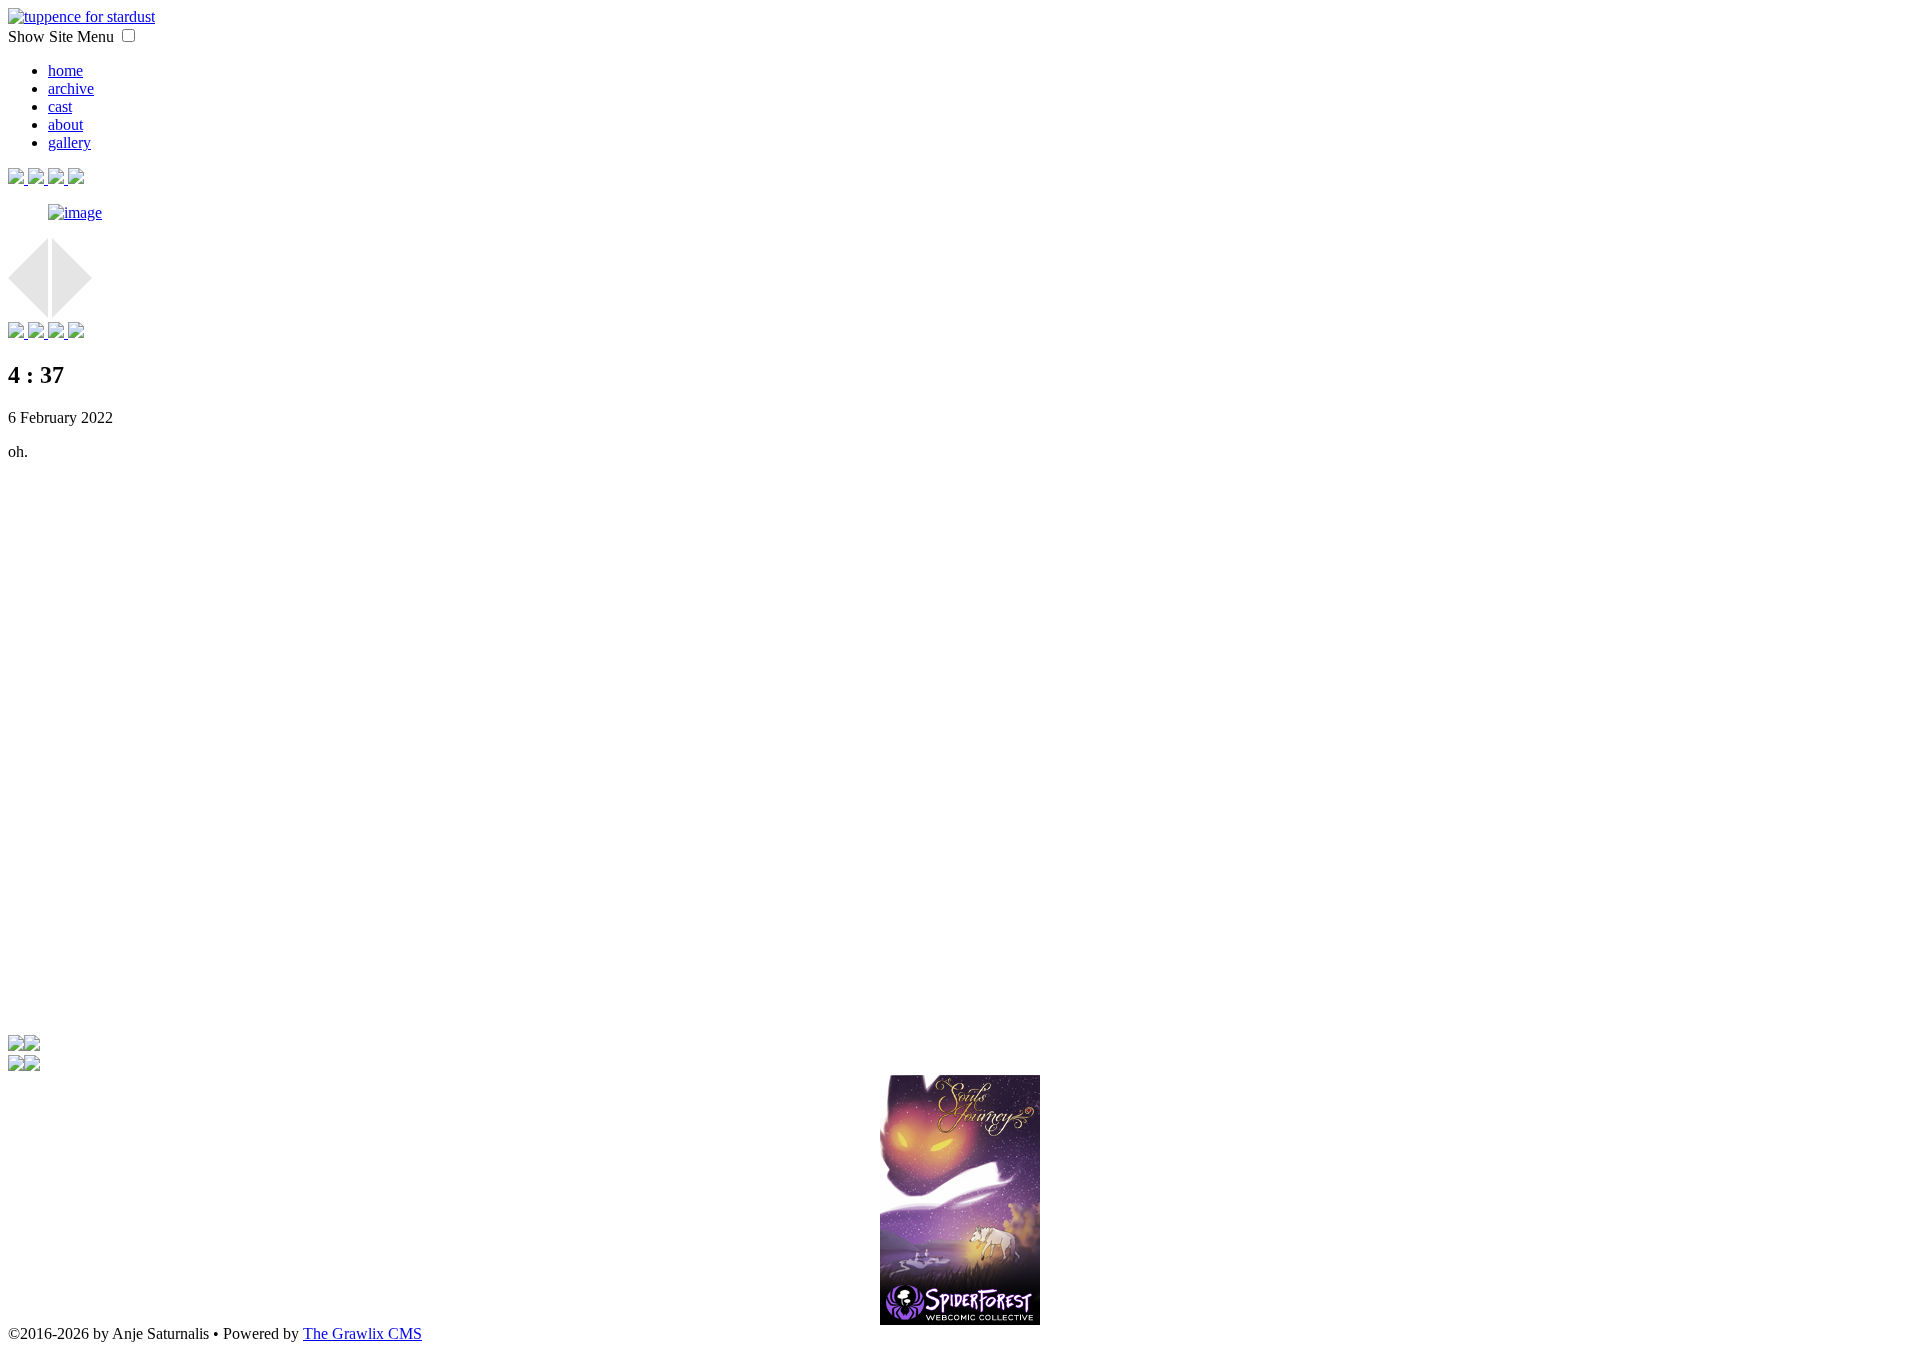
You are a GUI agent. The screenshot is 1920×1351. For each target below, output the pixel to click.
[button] (128, 35)
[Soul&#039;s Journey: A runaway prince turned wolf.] (960, 1179)
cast (60, 106)
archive (71, 88)
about (65, 124)
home (65, 70)
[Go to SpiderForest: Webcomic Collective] (960, 1303)
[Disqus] (960, 763)
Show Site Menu (63, 36)
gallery (69, 142)
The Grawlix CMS (362, 1333)
